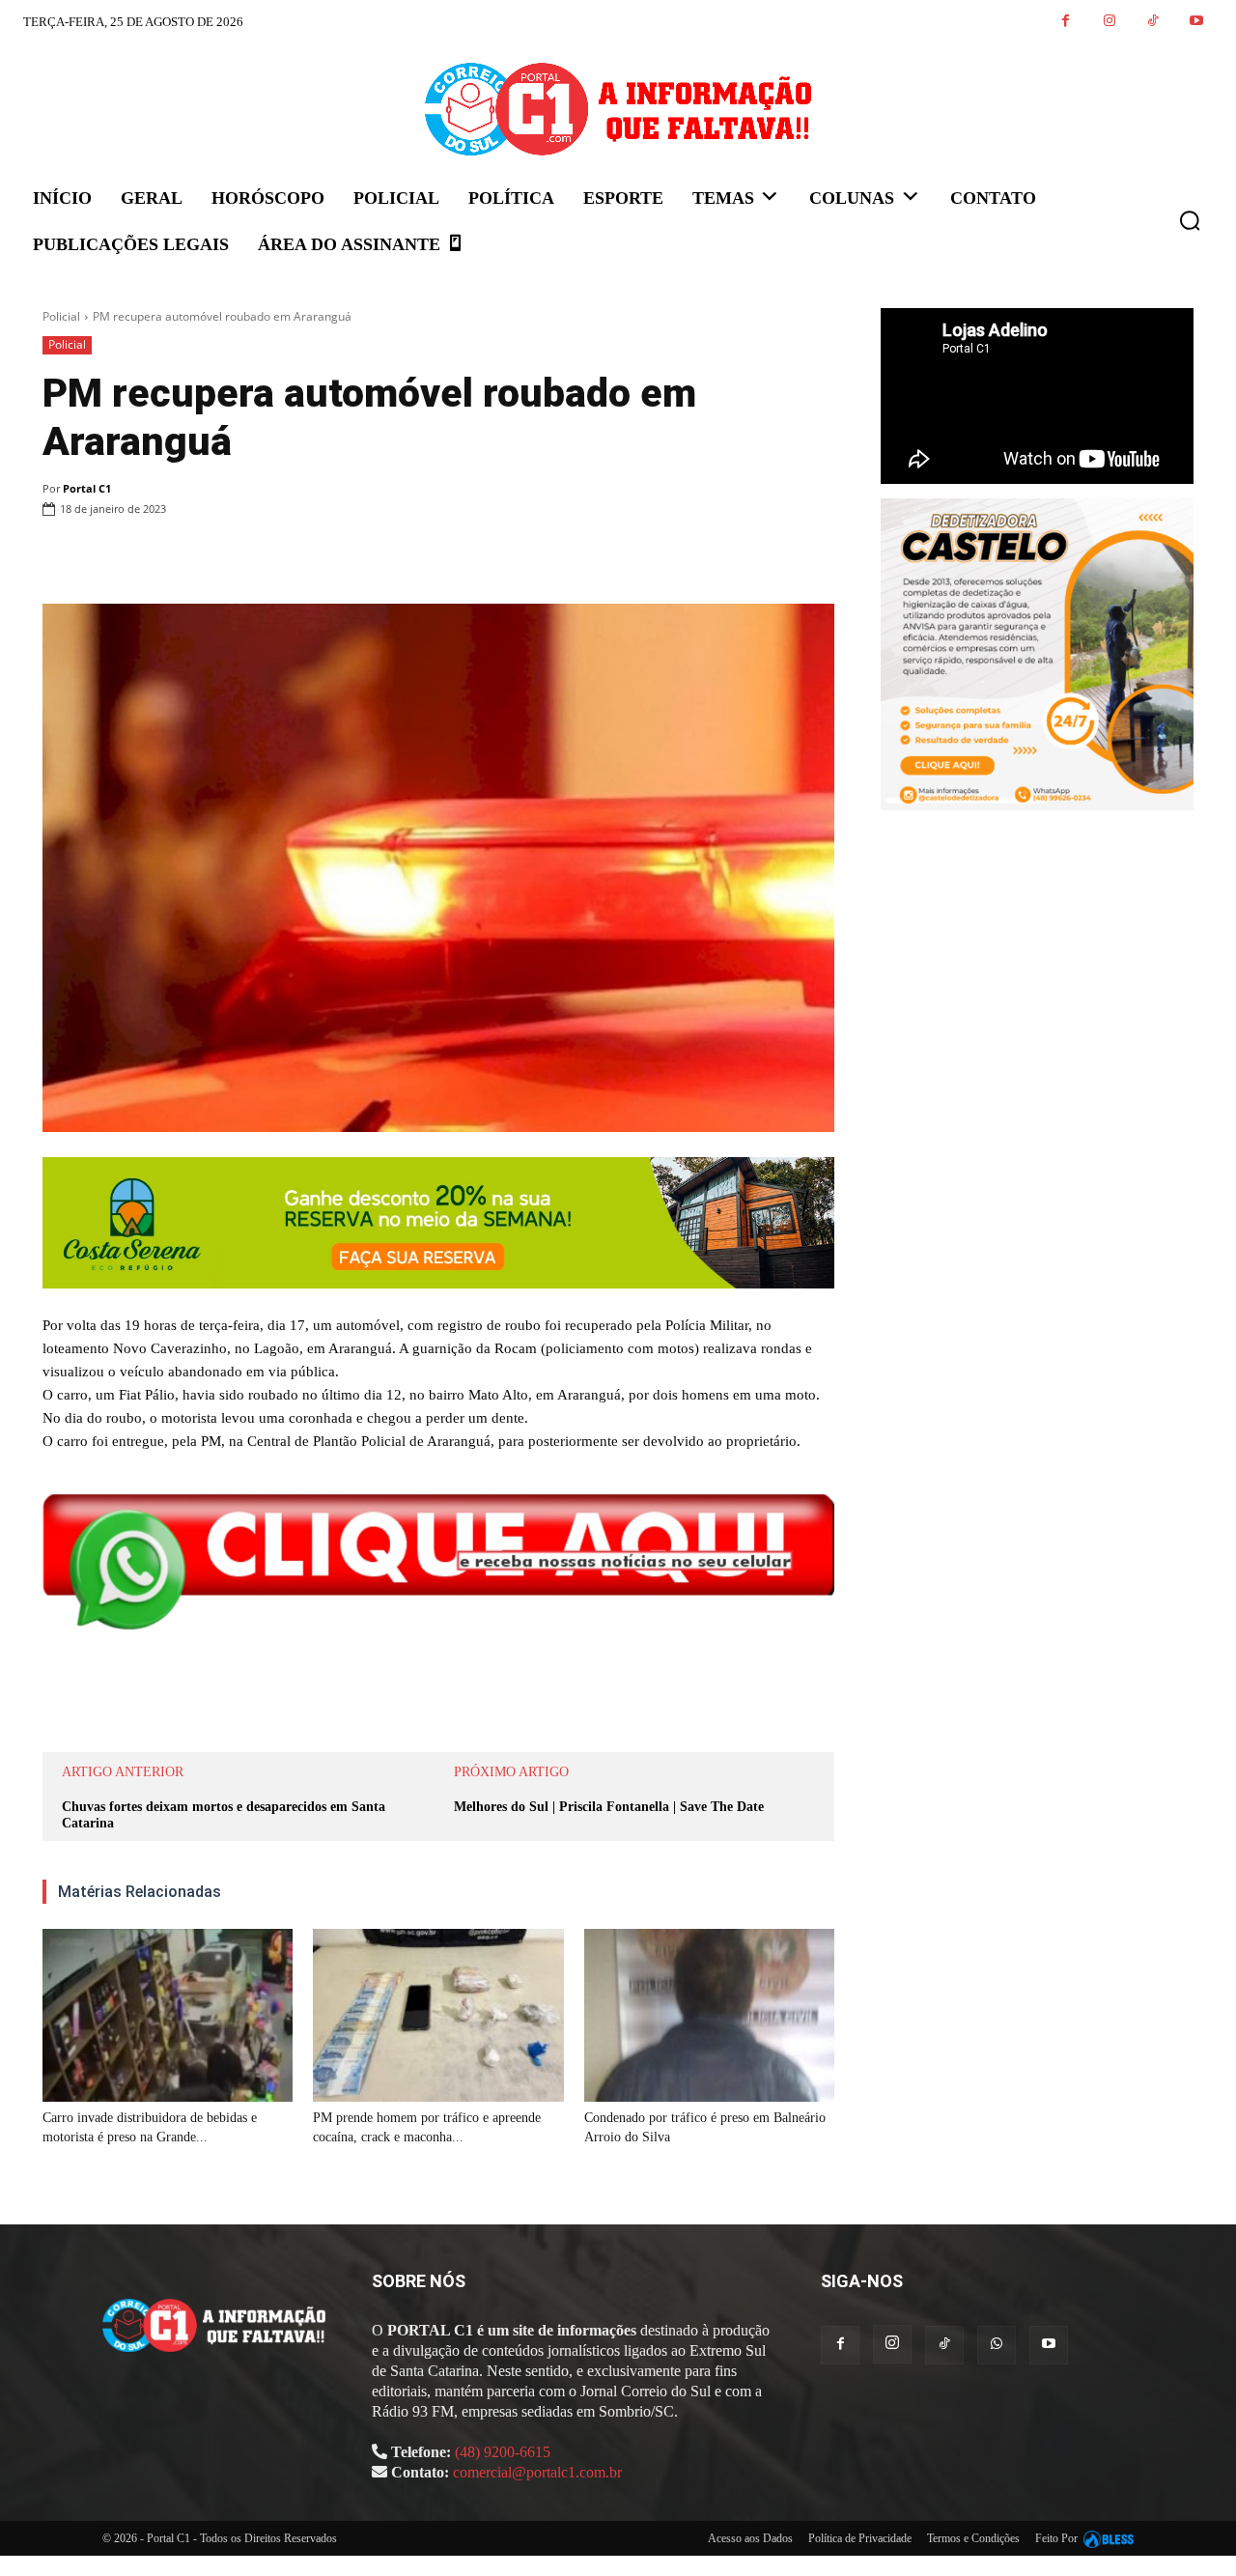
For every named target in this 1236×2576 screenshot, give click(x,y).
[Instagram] (1109, 22)
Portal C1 (87, 488)
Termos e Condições (973, 2538)
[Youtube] (1196, 22)
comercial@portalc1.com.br (537, 2472)
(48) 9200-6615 (503, 2452)
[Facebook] (1066, 22)
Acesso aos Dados (750, 2538)
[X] (261, 558)
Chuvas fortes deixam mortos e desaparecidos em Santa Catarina (224, 1815)
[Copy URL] (438, 558)
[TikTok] (1152, 22)
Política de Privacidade (860, 2538)
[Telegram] (394, 558)
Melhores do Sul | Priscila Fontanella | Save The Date (609, 1807)
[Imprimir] (350, 558)
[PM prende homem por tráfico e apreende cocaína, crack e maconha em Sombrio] (438, 2015)
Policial (61, 316)
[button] (1190, 220)
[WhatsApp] (305, 558)
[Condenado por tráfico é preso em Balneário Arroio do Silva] (709, 2015)
